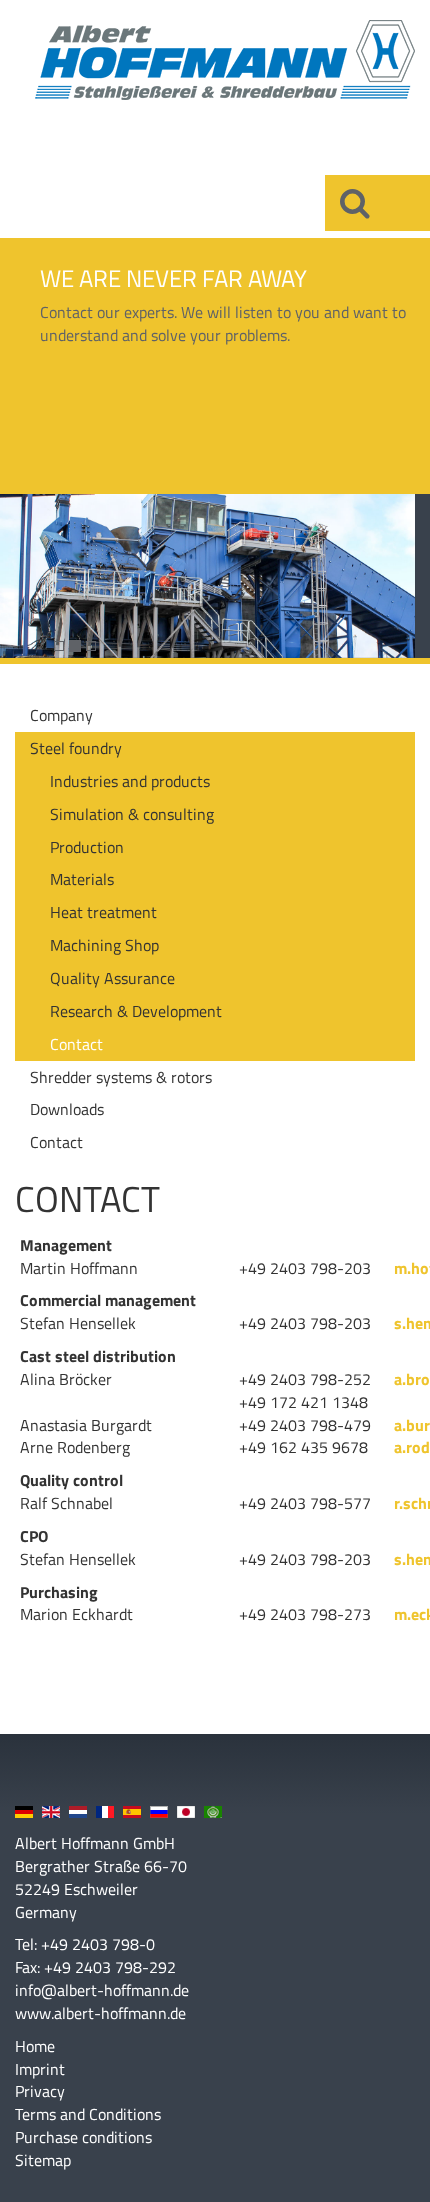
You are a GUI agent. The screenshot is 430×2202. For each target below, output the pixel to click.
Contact (76, 1044)
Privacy (40, 2091)
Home (35, 2046)
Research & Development (136, 1011)
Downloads (67, 1109)
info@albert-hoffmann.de (102, 1990)
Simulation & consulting (132, 814)
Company (61, 715)
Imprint (40, 2069)
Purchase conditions (83, 2137)
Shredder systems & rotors (121, 1077)
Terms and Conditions (88, 2114)
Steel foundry (76, 748)
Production (87, 847)
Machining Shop (104, 945)
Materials (82, 879)
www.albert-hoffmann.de (100, 2013)
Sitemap (43, 2160)
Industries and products (130, 781)
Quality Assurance (112, 978)
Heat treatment (103, 912)
